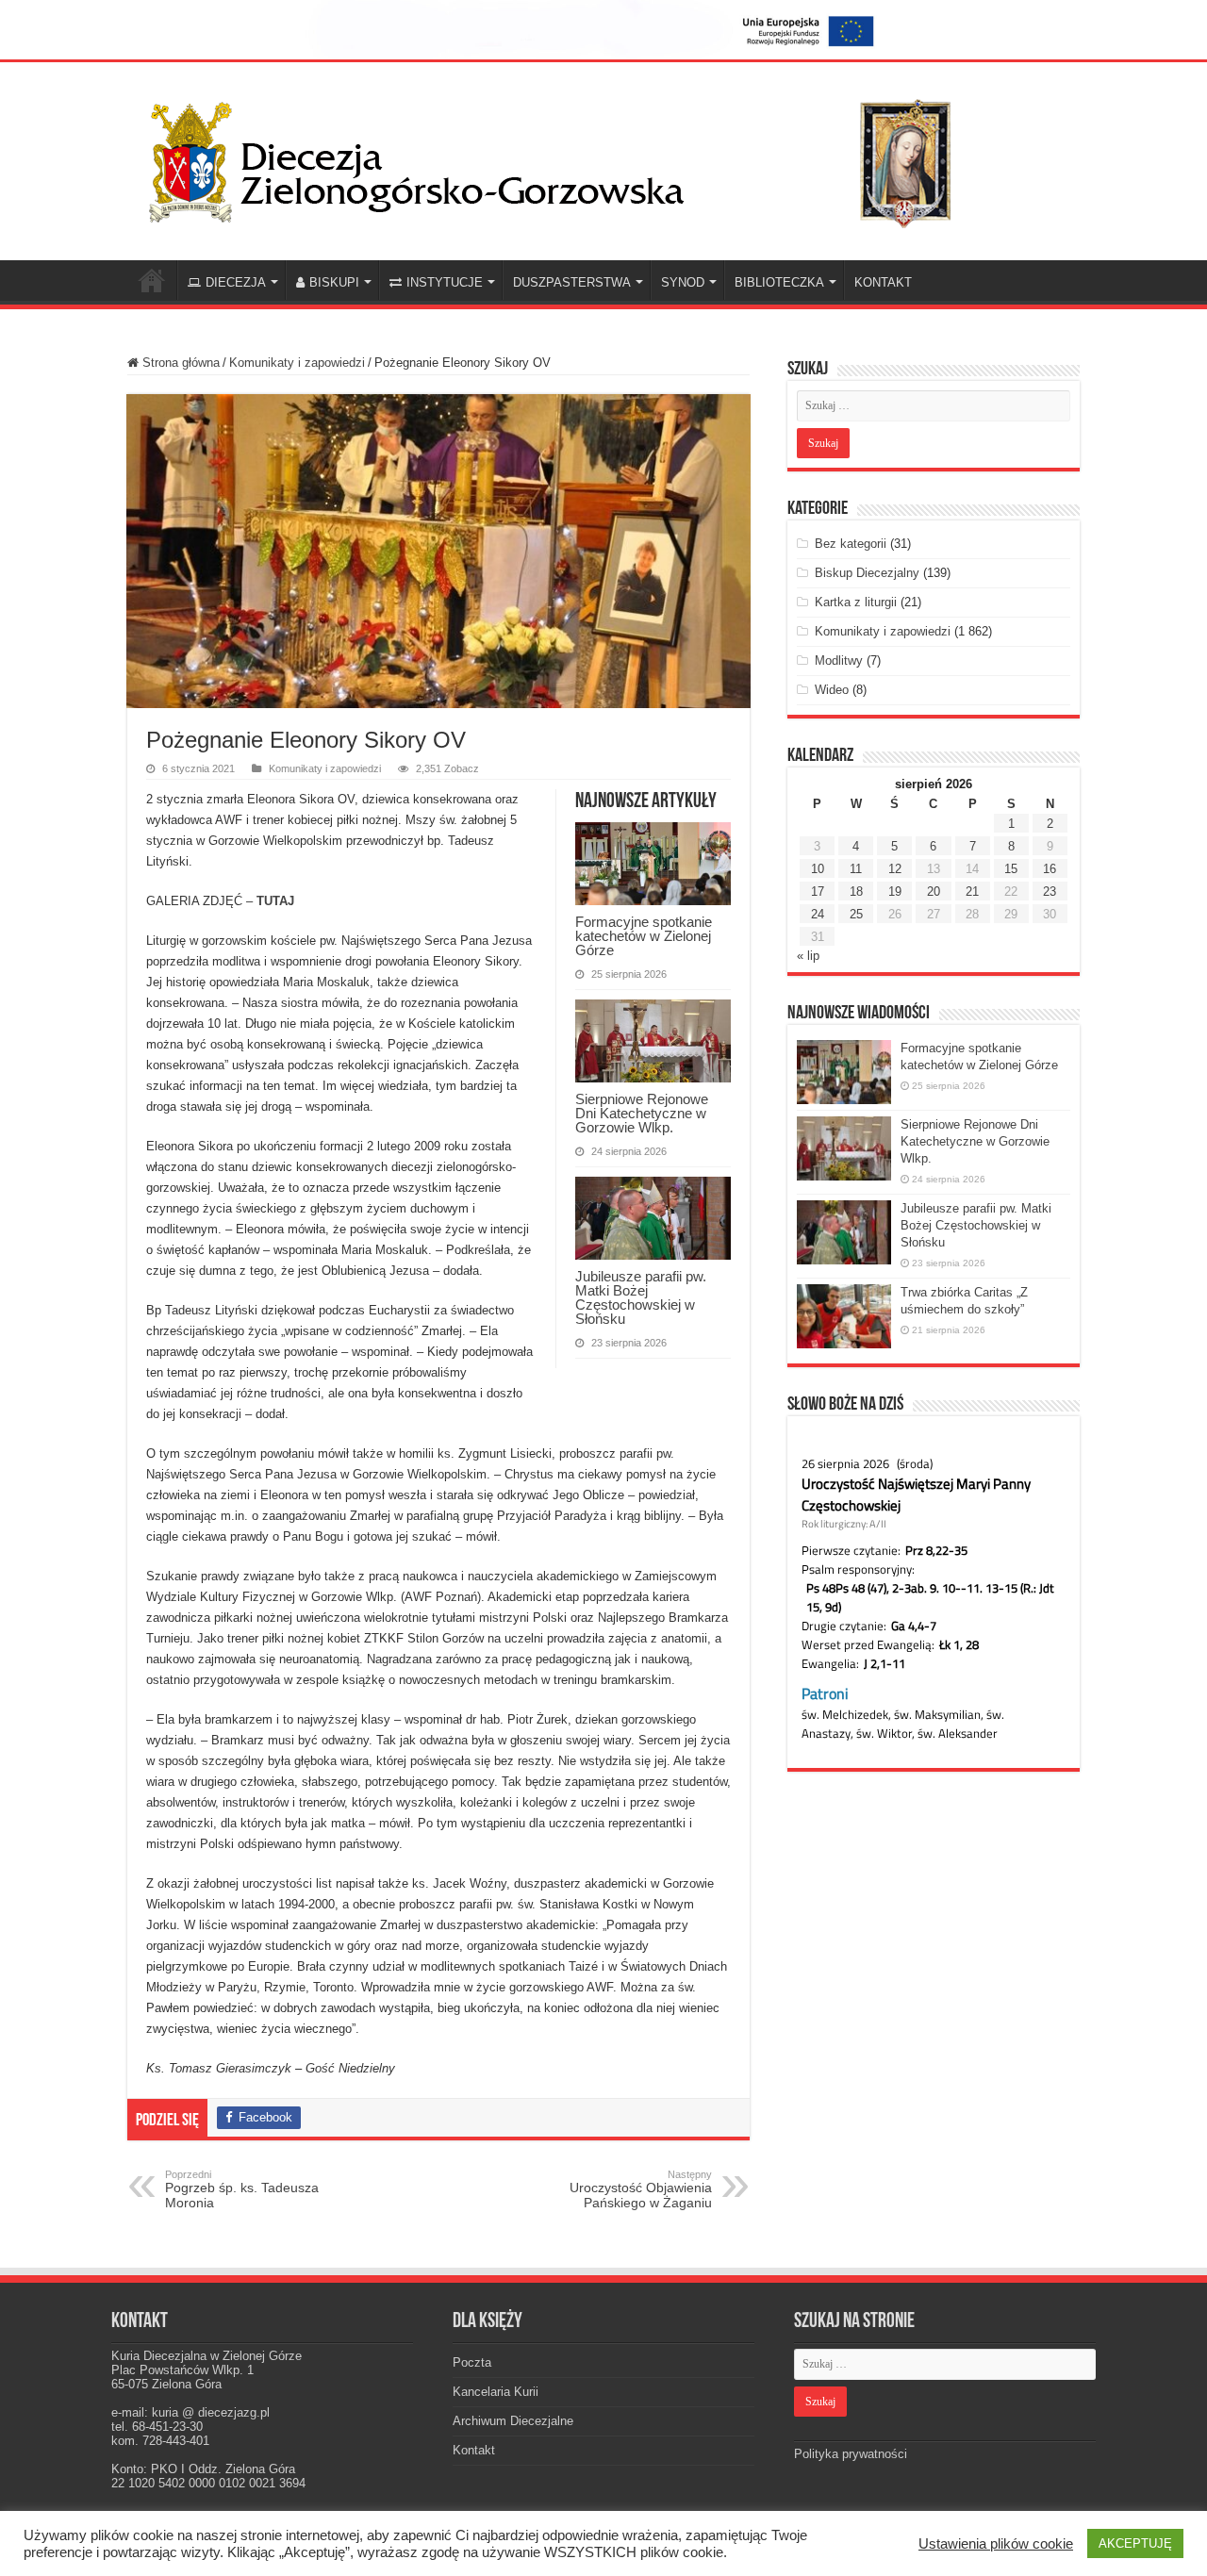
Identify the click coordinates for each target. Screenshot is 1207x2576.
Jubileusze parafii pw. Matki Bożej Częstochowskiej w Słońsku (641, 1297)
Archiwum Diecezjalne (513, 2421)
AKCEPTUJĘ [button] (1135, 2543)
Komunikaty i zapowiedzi (297, 363)
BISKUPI (334, 282)
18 (856, 892)
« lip (808, 956)
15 (1011, 869)
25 (856, 914)
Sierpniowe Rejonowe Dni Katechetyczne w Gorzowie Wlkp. (642, 1113)
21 (972, 892)
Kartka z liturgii (856, 602)
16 (1050, 869)
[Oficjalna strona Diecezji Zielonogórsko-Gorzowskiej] (566, 157)
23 (1050, 892)
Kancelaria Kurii (496, 2392)
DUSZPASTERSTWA (572, 282)
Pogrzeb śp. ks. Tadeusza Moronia (242, 2189)
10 (818, 869)
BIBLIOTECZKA (779, 282)
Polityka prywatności (851, 2454)
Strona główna (179, 363)
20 (934, 892)
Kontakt (474, 2450)
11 (856, 869)
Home (152, 280)
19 (895, 892)
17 (818, 892)
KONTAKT (883, 282)
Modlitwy (839, 661)
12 (895, 869)
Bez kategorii (851, 544)
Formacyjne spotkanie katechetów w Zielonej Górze (644, 936)
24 (818, 914)
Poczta (472, 2362)
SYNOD (683, 282)
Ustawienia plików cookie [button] (996, 2544)
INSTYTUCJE (445, 282)
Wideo (832, 690)
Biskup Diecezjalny (867, 573)
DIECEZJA (236, 282)
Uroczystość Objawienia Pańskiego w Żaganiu (641, 2189)
